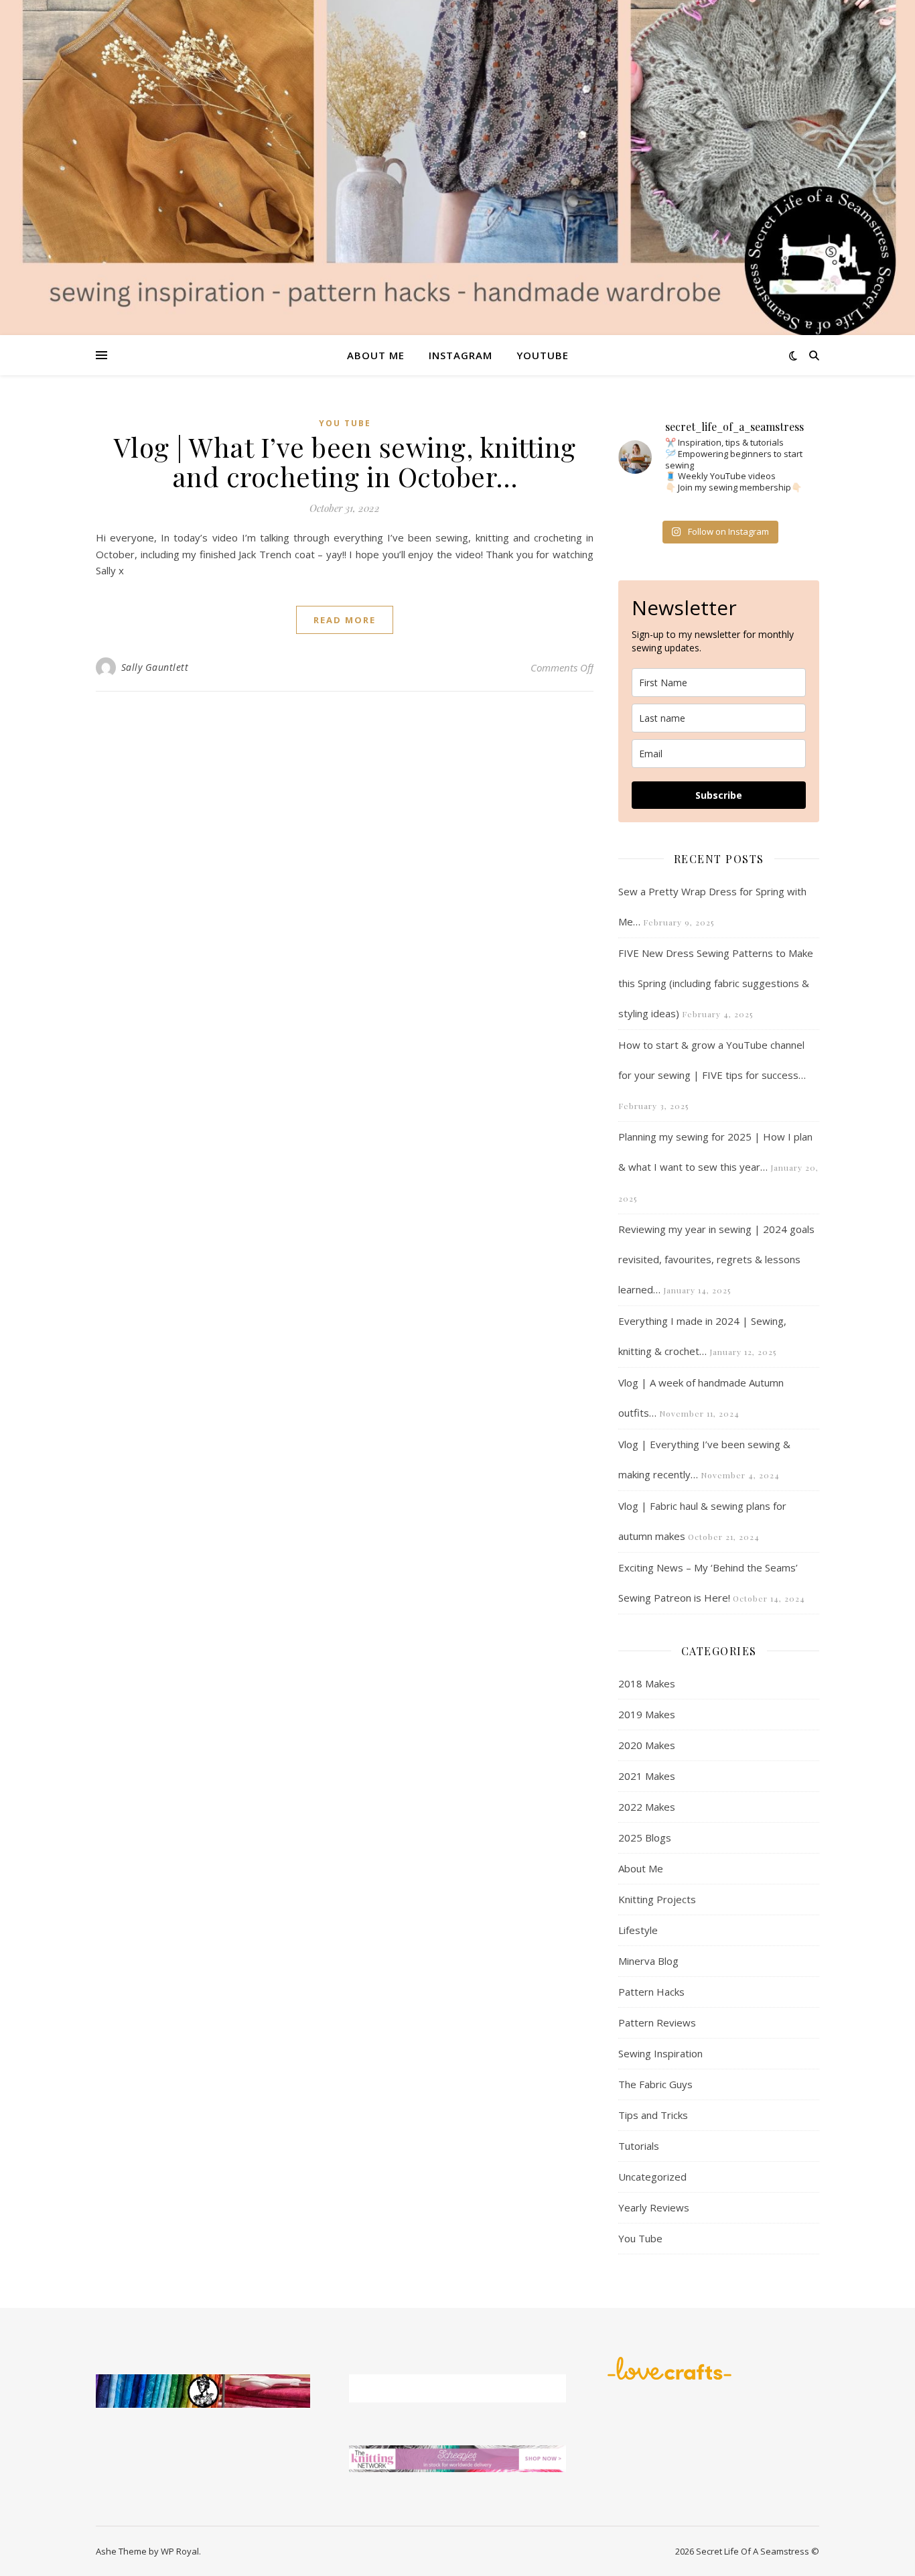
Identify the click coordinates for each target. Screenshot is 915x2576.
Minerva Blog (648, 1961)
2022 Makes (647, 1807)
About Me (376, 355)
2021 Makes (647, 1776)
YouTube (543, 355)
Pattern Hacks (651, 1992)
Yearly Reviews (654, 2207)
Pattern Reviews (657, 2022)
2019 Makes (647, 1714)
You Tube (345, 423)
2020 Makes (647, 1745)
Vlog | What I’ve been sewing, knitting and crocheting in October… (345, 461)
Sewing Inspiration (660, 2053)
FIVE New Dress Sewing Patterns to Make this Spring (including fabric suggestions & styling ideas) (716, 983)
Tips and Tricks (653, 2115)
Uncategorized (652, 2177)
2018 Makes (647, 1683)
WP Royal (180, 2551)
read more (345, 620)
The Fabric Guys (655, 2084)
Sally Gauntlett (155, 667)
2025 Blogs (645, 1838)
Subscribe (719, 795)
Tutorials (639, 2146)
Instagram (461, 355)
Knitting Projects (657, 1899)
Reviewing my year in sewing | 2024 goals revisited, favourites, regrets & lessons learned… (716, 1259)
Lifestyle (638, 1930)
